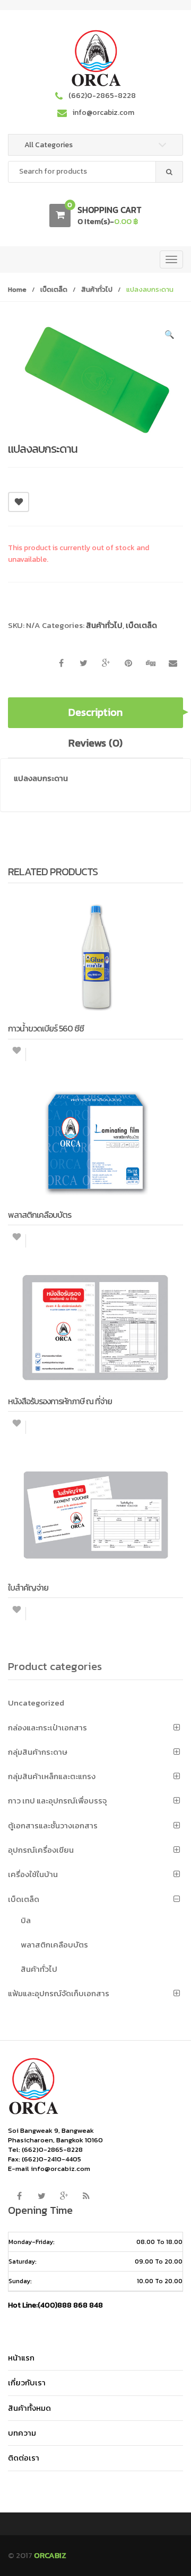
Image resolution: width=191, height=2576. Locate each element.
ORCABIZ (50, 2555)
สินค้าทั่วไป (97, 289)
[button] (170, 336)
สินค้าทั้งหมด (29, 2408)
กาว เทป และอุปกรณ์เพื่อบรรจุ (57, 1801)
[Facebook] (19, 2196)
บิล (26, 1920)
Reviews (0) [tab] (95, 743)
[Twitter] (41, 2196)
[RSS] (86, 2196)
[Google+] (64, 2196)
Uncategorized (36, 1703)
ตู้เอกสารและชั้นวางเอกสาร (53, 1825)
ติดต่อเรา (24, 2458)
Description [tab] (95, 712)
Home (17, 289)
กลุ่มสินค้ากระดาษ (38, 1752)
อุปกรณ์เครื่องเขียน (41, 1850)
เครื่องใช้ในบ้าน (33, 1874)
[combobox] (95, 172)
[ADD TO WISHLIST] (19, 502)
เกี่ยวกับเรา (27, 2382)
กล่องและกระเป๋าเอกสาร (47, 1727)
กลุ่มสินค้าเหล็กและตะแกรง (52, 1776)
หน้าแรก (21, 2358)
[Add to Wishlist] (17, 1054)
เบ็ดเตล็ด (54, 289)
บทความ (22, 2433)
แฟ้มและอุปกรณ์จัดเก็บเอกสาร (59, 1993)
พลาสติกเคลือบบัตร (54, 1945)
